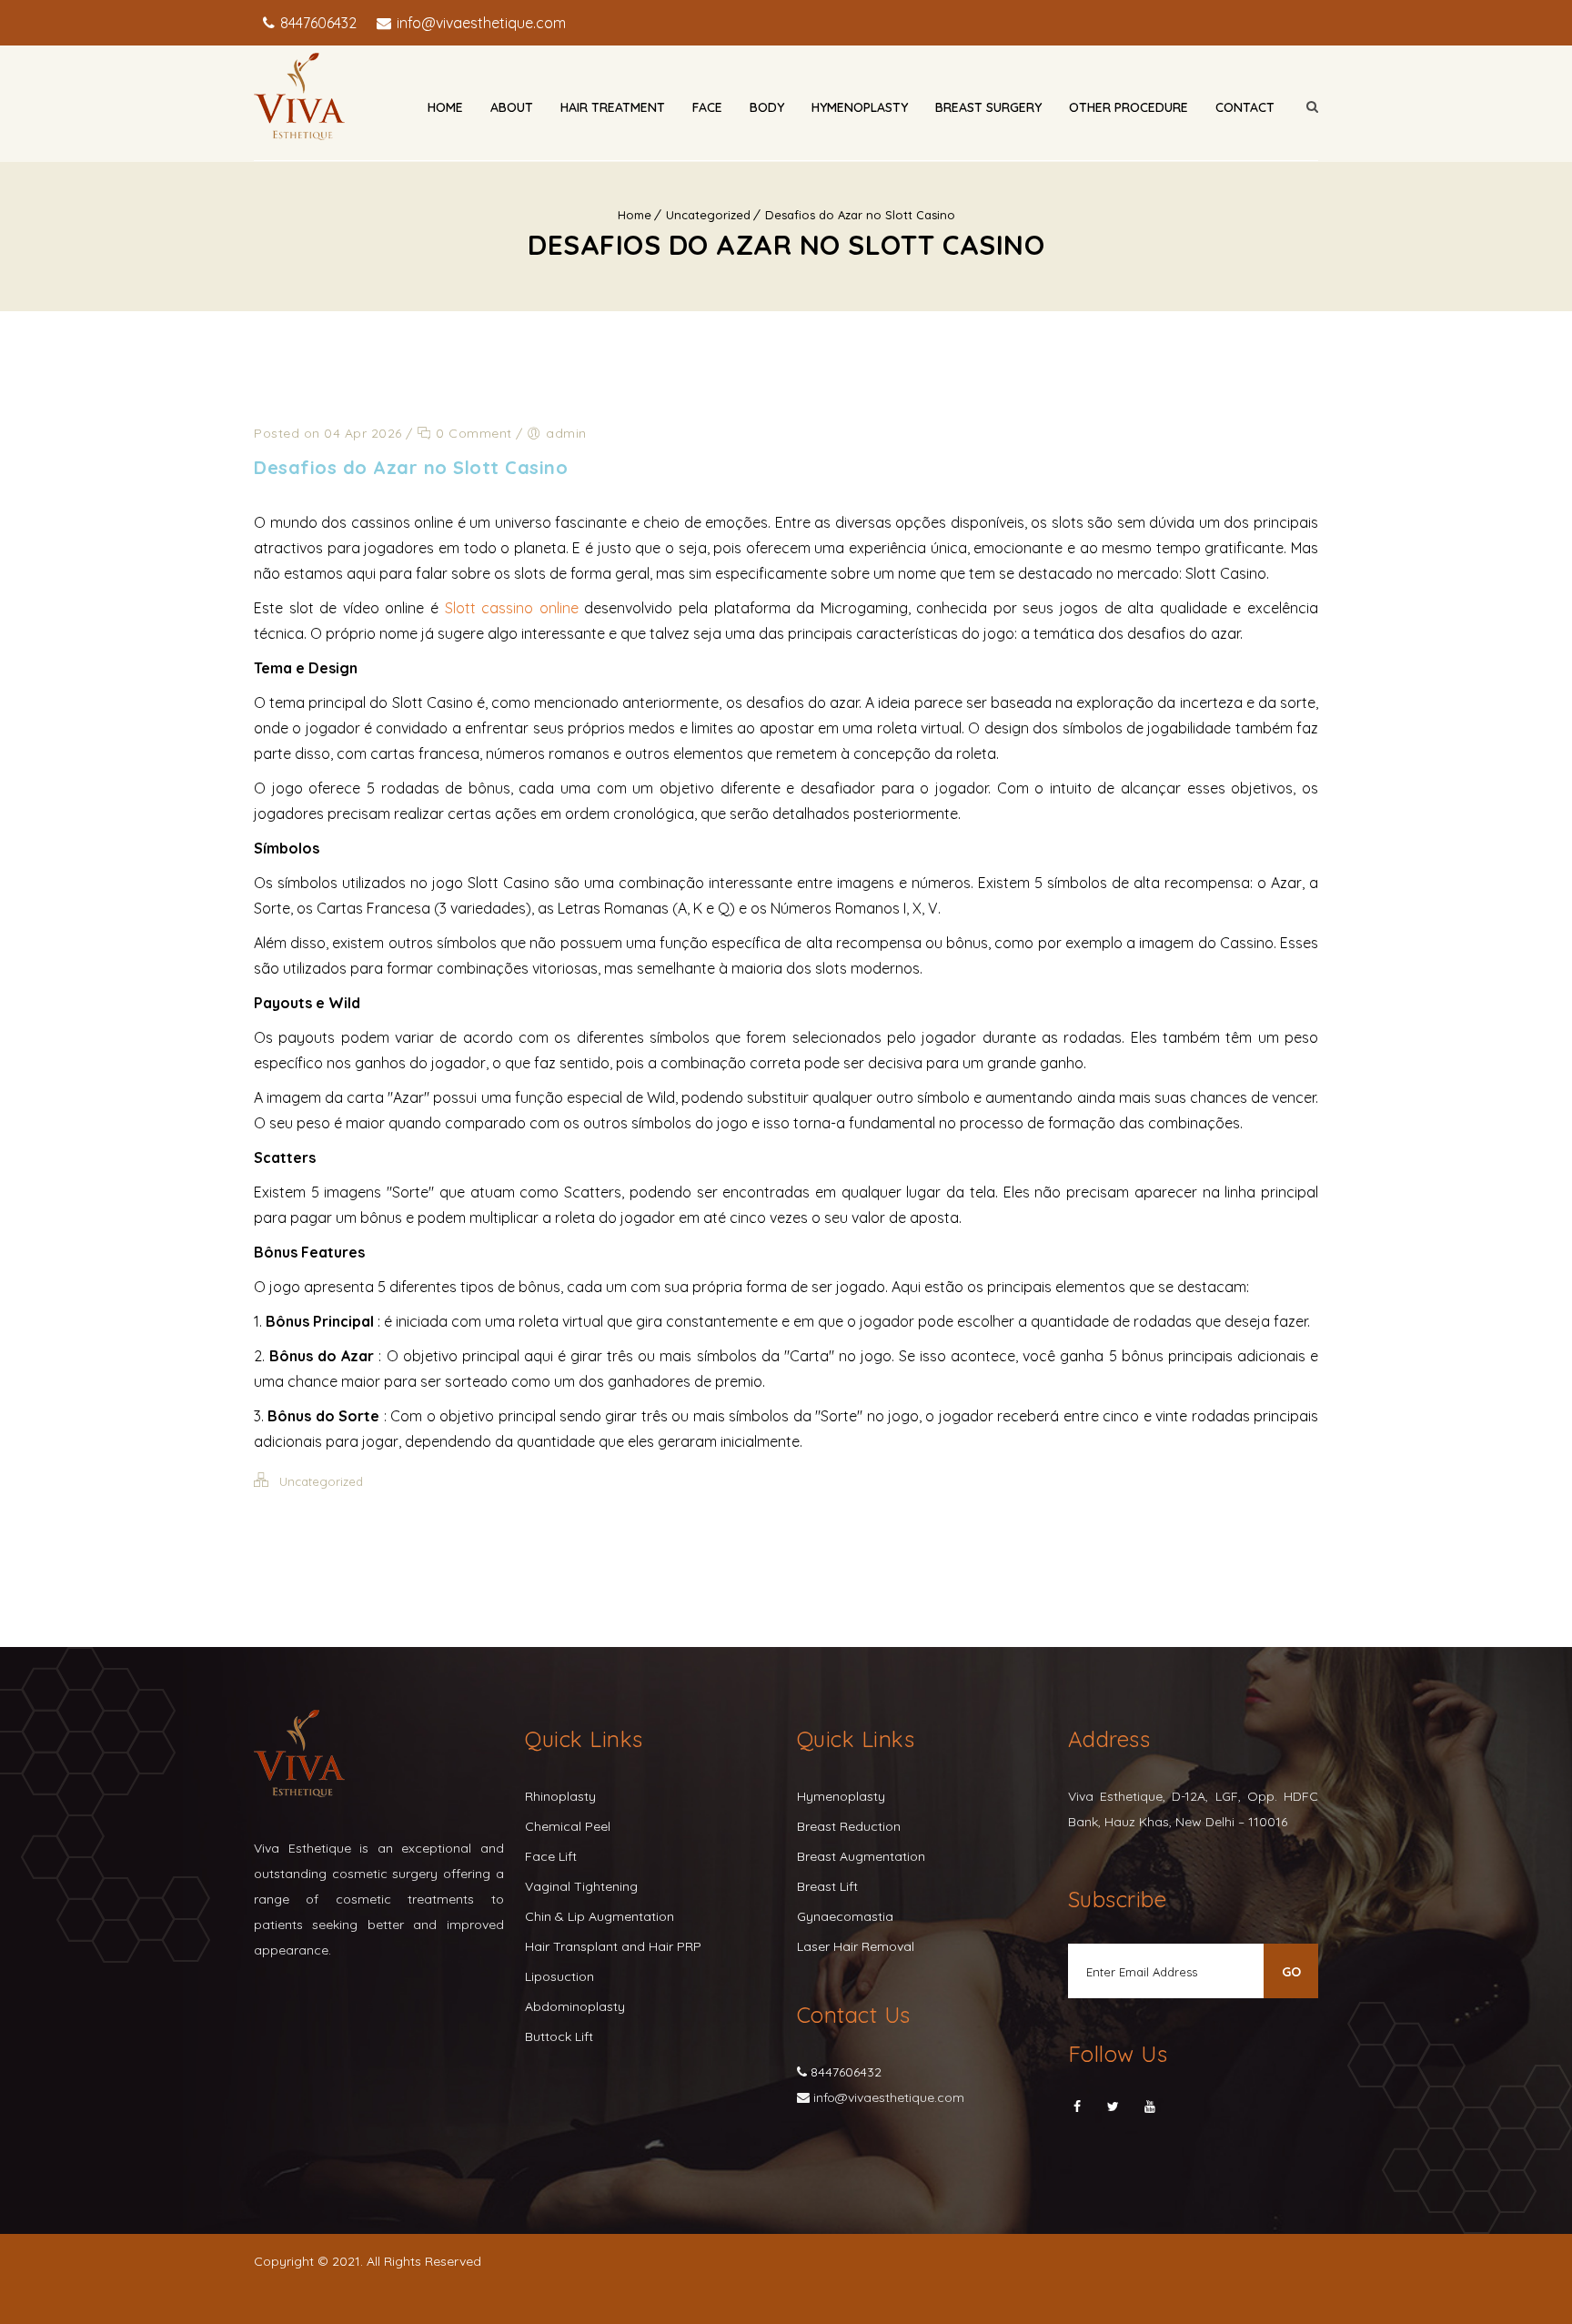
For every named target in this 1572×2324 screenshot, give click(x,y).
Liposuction (559, 1976)
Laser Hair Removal (856, 1946)
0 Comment (472, 433)
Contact (1245, 107)
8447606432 (317, 23)
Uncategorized (708, 215)
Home (445, 107)
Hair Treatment (613, 107)
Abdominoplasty (575, 2006)
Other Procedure (1129, 107)
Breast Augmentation (861, 1856)
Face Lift (551, 1856)
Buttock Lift (559, 2036)
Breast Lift (827, 1886)
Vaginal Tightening (581, 1886)
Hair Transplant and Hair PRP (613, 1946)
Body (767, 107)
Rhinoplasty (560, 1796)
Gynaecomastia (845, 1916)
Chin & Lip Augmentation (600, 1916)
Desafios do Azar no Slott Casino (860, 215)
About (512, 107)
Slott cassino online (512, 608)
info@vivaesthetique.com (479, 23)
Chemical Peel (568, 1826)
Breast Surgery (988, 107)
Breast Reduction (849, 1826)
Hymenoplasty (860, 107)
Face (707, 107)
